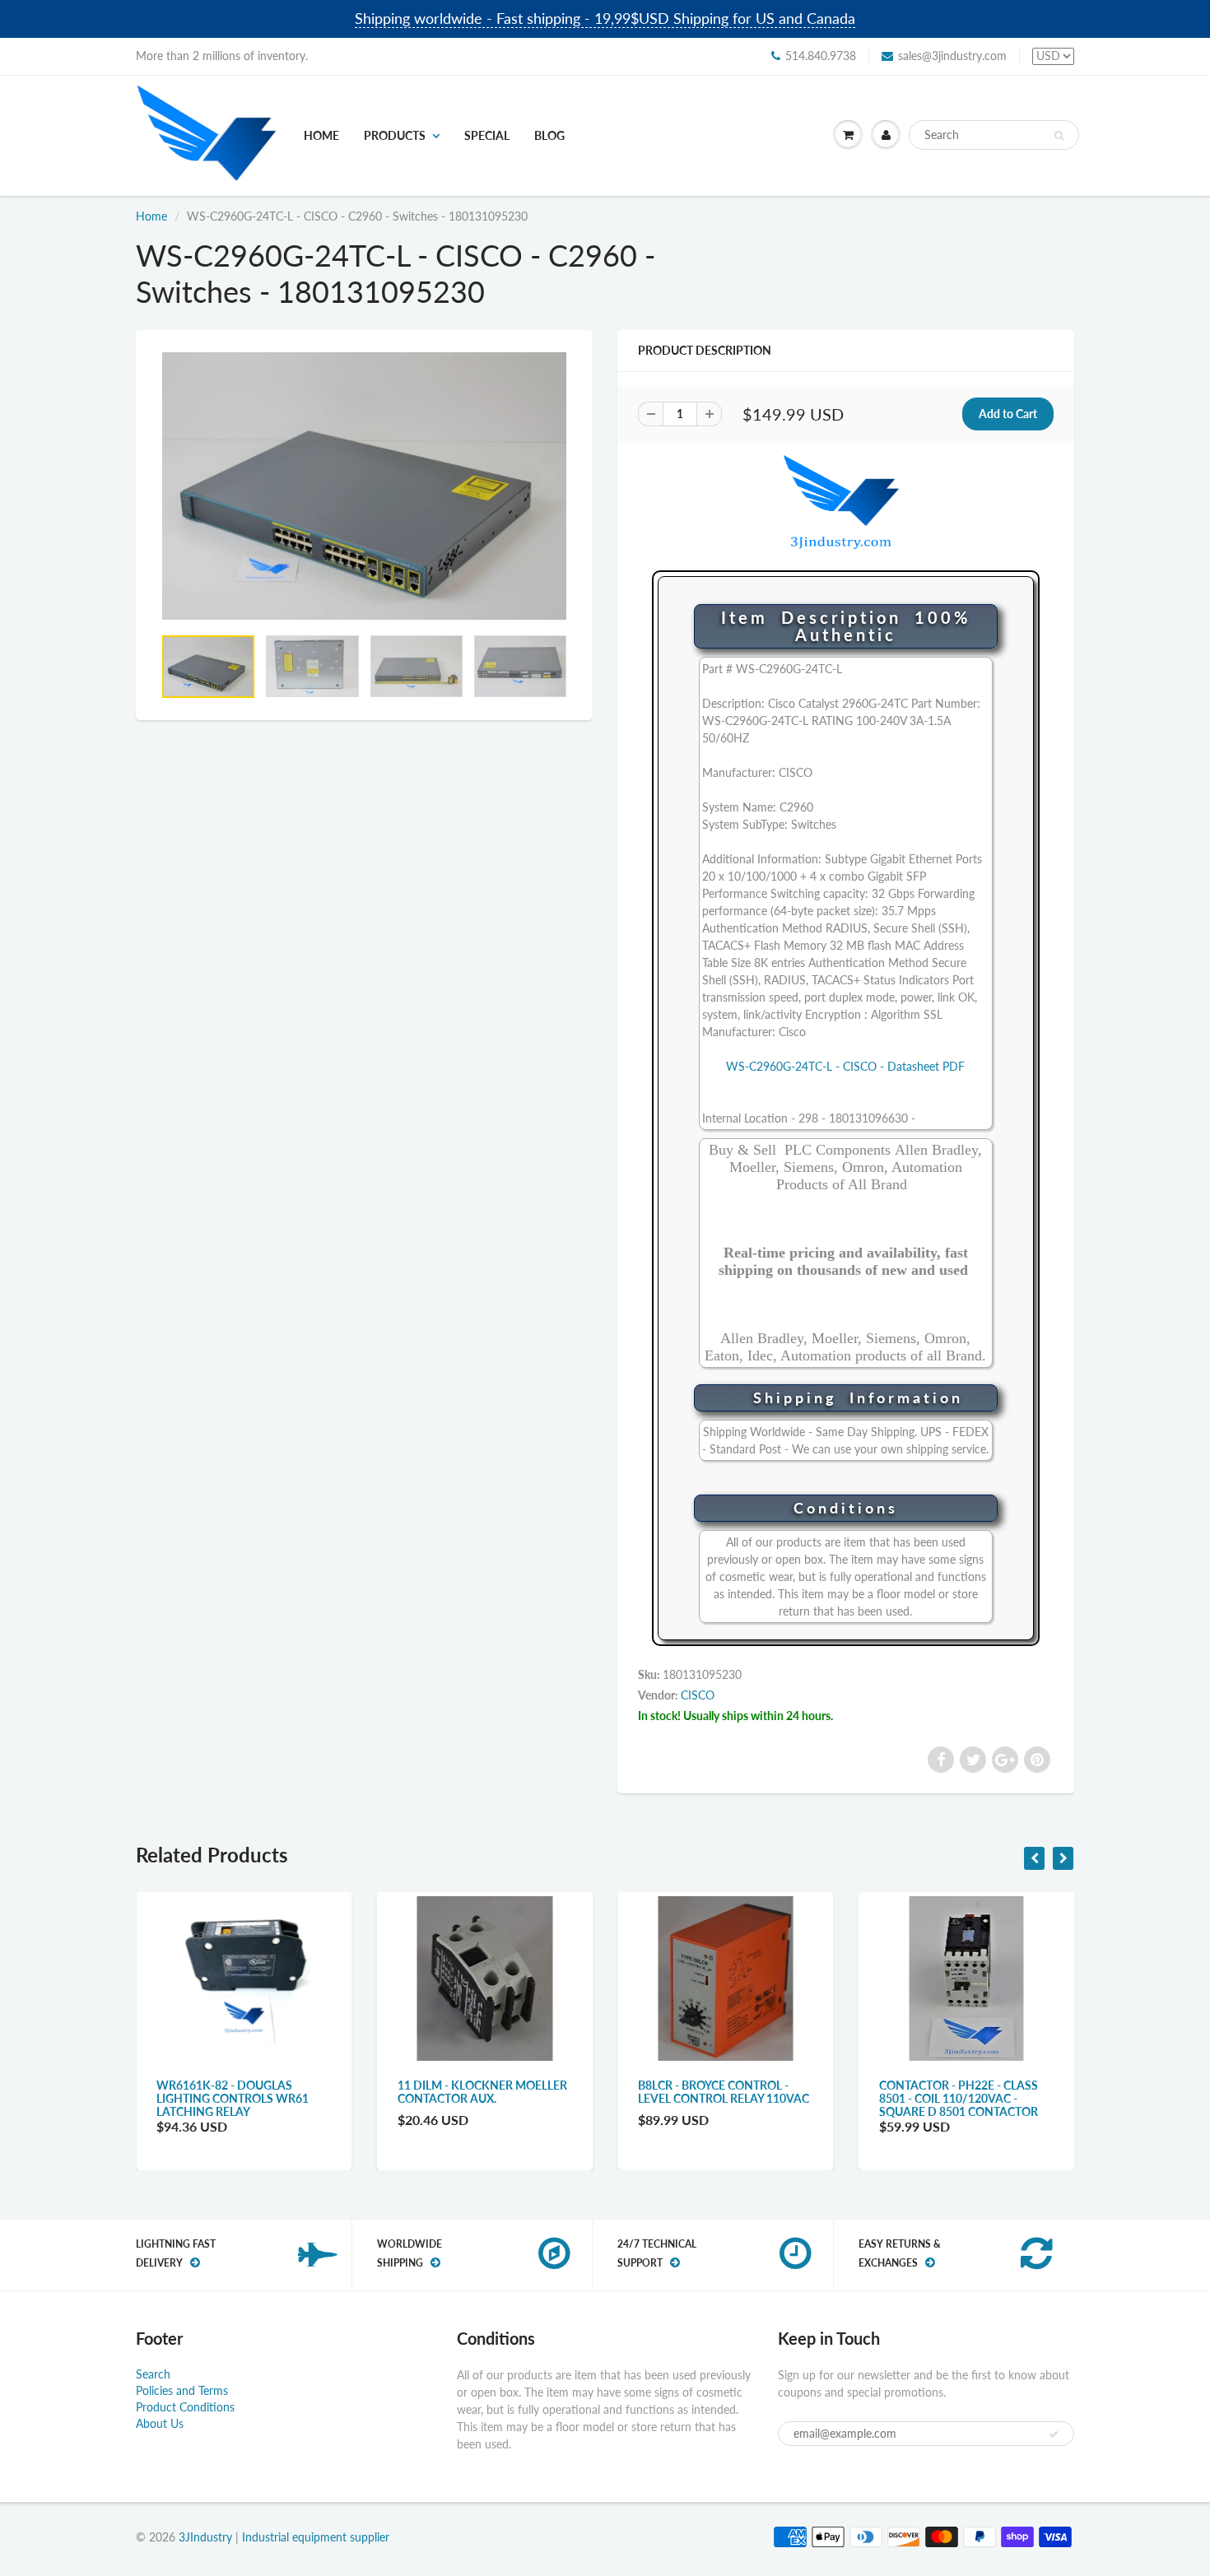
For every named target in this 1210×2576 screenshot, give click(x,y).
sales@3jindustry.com (952, 56)
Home (321, 135)
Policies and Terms (182, 2390)
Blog (549, 135)
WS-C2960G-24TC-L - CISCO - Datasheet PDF (845, 1066)
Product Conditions (185, 2407)
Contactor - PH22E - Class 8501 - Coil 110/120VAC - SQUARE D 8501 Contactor (959, 2098)
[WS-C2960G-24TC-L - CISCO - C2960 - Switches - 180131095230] (364, 486)
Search (153, 2374)
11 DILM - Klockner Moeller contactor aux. (482, 2092)
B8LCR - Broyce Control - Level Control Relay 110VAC (724, 2092)
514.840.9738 (821, 56)
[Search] (1059, 136)
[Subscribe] (1054, 2434)
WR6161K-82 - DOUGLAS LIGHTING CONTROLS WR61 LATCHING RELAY (233, 2098)
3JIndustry (205, 2537)
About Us (160, 2423)
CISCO (698, 1695)
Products (395, 135)
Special (487, 135)
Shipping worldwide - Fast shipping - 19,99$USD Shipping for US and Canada (605, 18)
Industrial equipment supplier (316, 2537)
